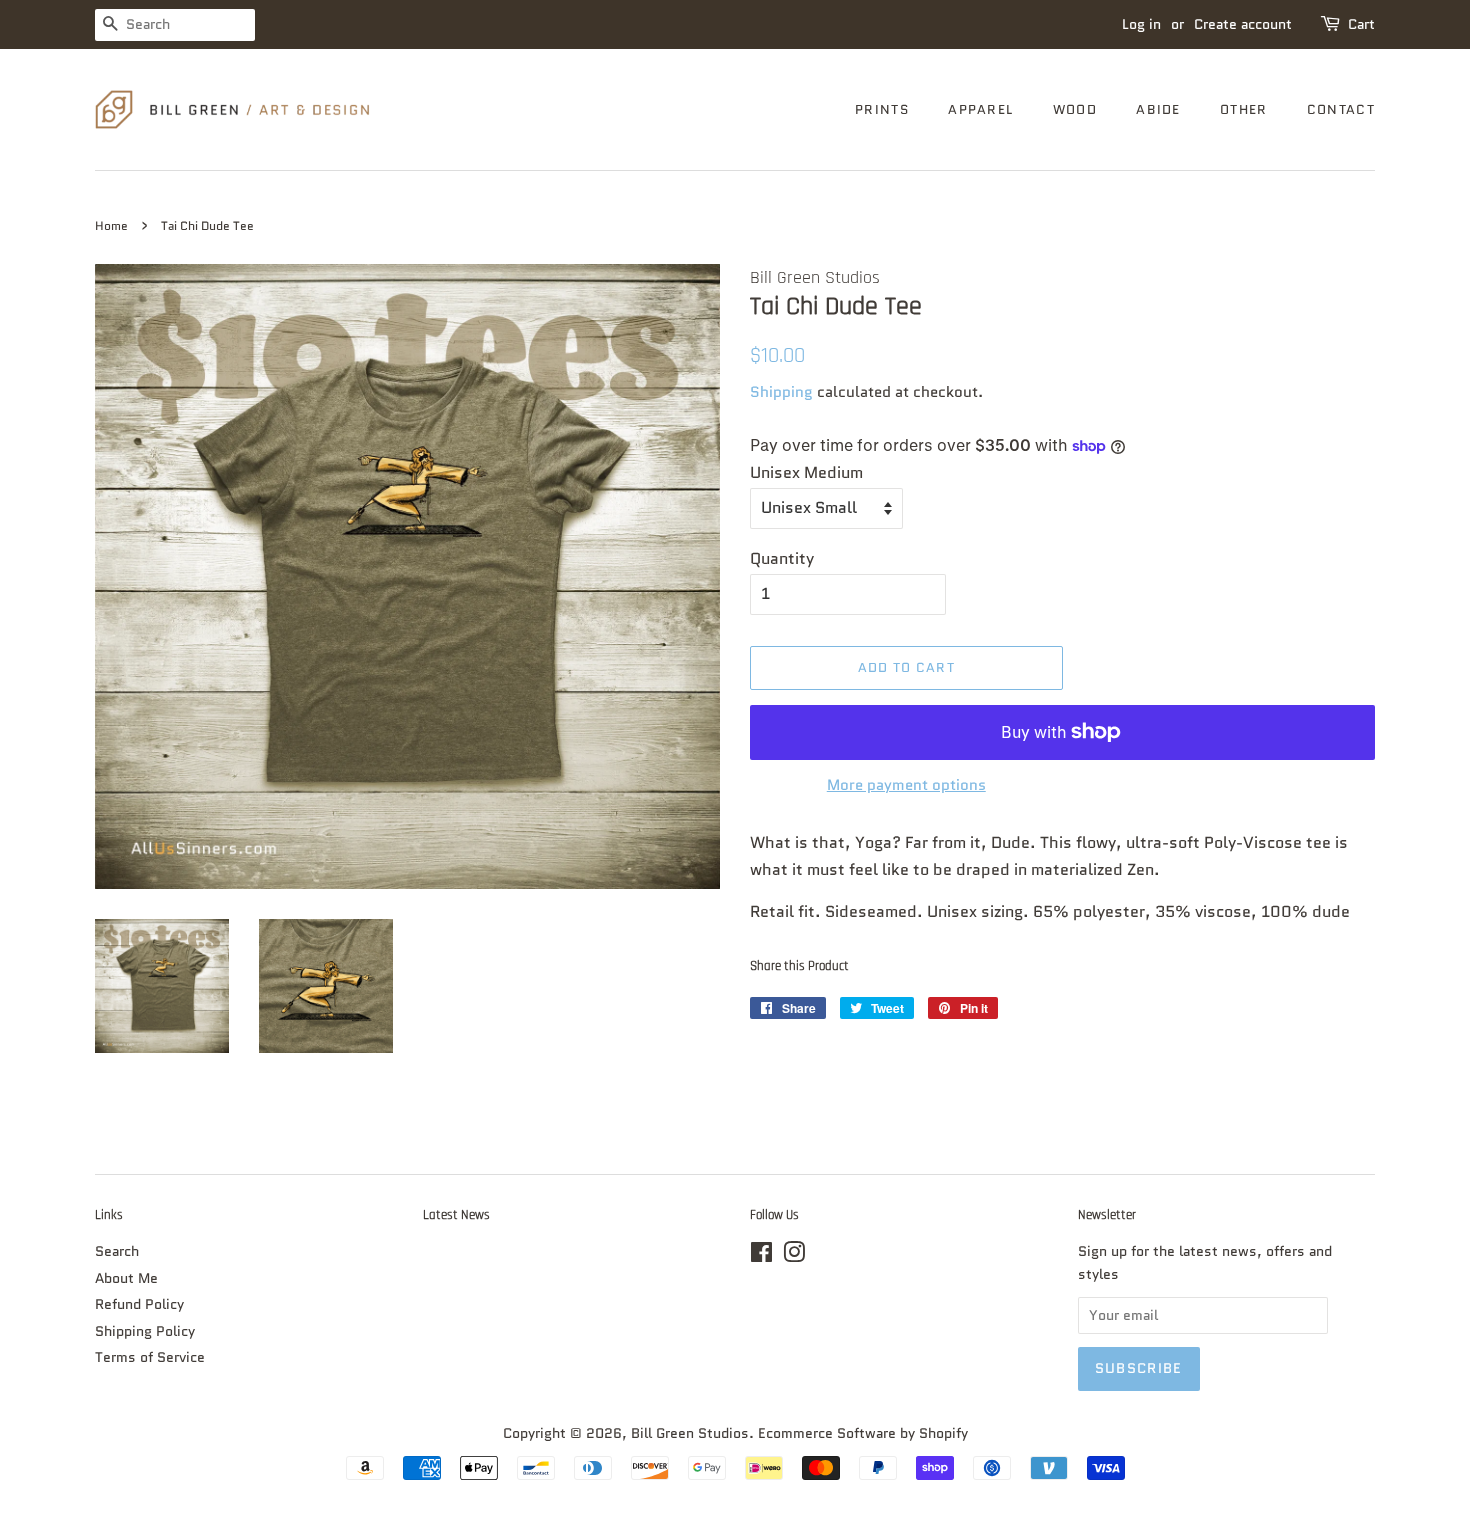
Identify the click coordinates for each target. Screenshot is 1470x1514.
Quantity (782, 558)
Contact (1341, 109)
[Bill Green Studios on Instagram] (794, 1256)
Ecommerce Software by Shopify (863, 1433)
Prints (882, 109)
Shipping (781, 392)
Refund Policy (139, 1304)
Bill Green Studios (690, 1433)
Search (117, 1251)
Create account (1243, 24)
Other (1244, 109)
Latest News (456, 1215)
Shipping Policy (145, 1331)
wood (1075, 109)
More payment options (906, 785)
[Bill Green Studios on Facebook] (761, 1256)
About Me (126, 1278)
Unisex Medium (806, 472)
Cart (1361, 24)
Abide (1158, 109)
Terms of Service (150, 1357)
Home (111, 225)
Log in (1141, 24)
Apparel (980, 109)
